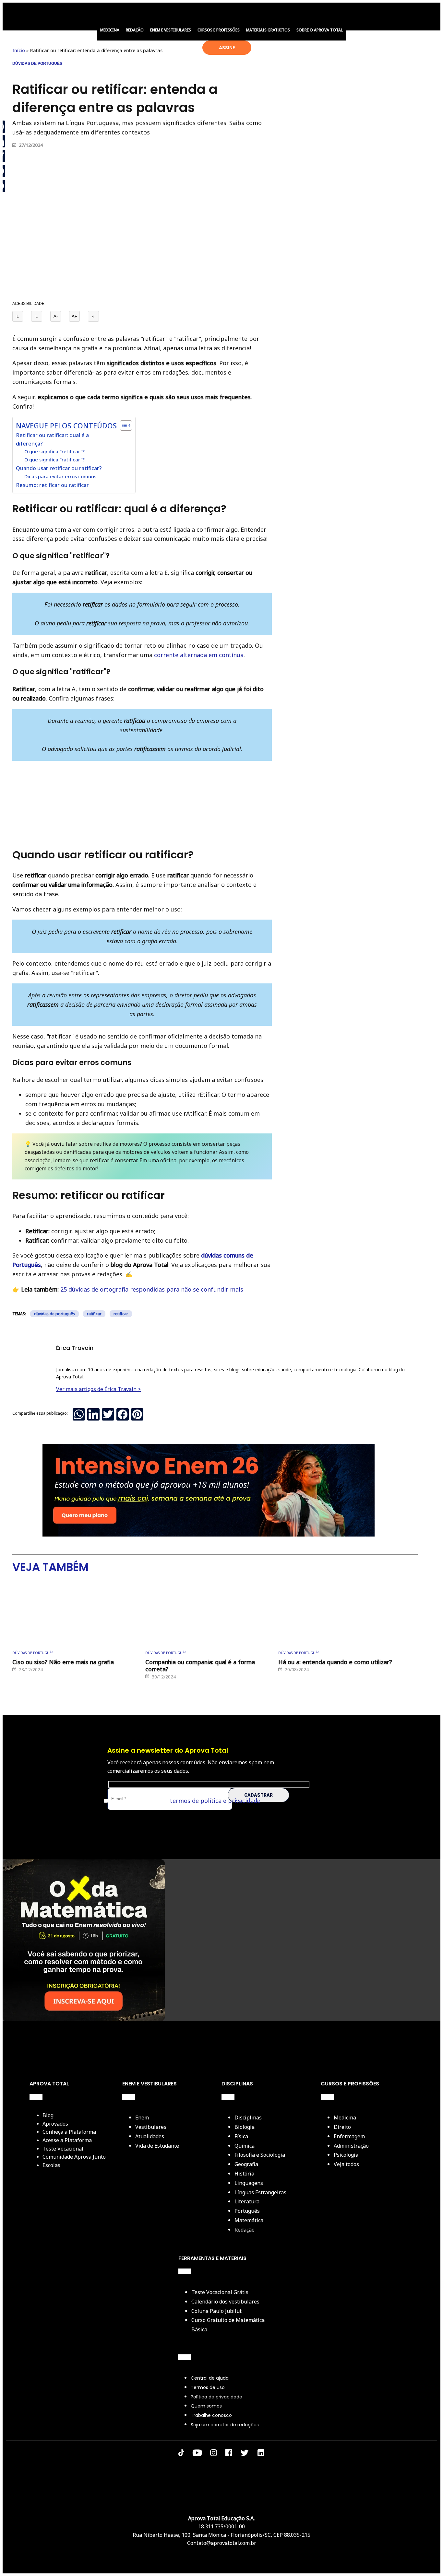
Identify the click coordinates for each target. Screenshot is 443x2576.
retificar (121, 1314)
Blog (48, 2115)
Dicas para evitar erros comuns (60, 476)
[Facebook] (229, 2454)
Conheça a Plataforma (69, 2132)
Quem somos (206, 2406)
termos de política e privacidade (215, 1801)
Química (245, 2146)
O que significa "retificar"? (54, 451)
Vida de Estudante (157, 2146)
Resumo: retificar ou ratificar (52, 485)
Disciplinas (248, 2118)
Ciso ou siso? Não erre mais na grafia (63, 1662)
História (244, 2174)
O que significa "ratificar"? (54, 459)
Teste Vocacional (63, 2149)
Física (241, 2136)
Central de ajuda (210, 2378)
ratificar (94, 1314)
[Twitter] (245, 2454)
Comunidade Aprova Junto (74, 2157)
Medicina (345, 2118)
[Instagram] (214, 2454)
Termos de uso (208, 2387)
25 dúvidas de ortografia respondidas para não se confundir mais (152, 1289)
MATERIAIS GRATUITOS (268, 30)
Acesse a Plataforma (67, 2140)
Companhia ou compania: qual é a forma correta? (200, 1666)
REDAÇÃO (135, 30)
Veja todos (346, 2164)
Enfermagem (349, 2136)
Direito (342, 2127)
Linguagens (249, 2183)
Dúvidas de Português (37, 64)
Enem (142, 2118)
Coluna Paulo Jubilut (216, 2311)
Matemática (249, 2220)
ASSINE (227, 48)
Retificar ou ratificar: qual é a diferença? (52, 439)
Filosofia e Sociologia (260, 2155)
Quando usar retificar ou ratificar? (59, 468)
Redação (245, 2230)
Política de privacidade (216, 2397)
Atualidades (150, 2136)
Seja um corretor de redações (225, 2425)
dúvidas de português (54, 1314)
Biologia (245, 2127)
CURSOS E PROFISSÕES (219, 30)
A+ (74, 316)
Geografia (246, 2164)
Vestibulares (151, 2127)
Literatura (247, 2201)
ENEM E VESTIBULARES (171, 30)
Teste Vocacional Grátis (220, 2292)
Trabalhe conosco (211, 2415)
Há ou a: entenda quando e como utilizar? (335, 1662)
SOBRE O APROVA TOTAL (320, 30)
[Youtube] (197, 2454)
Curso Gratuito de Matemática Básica (228, 2325)
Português (247, 2211)
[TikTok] (181, 2454)
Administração (351, 2146)
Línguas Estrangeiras (260, 2192)
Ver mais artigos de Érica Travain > (98, 1389)
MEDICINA (110, 30)
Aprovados (55, 2124)
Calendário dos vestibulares (225, 2302)
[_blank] (261, 2454)
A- (56, 316)
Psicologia (346, 2155)
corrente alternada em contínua (199, 655)
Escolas (51, 2165)
